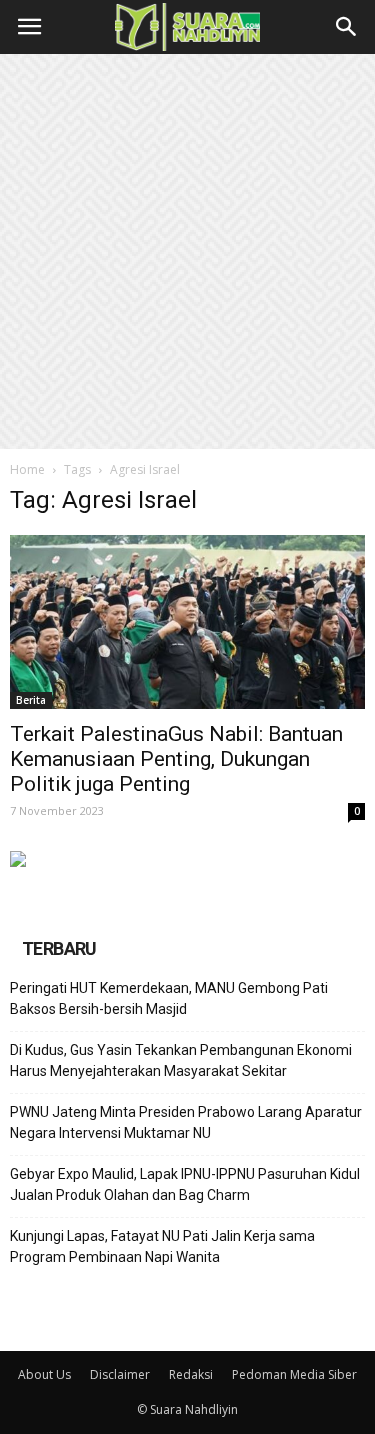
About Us (44, 1374)
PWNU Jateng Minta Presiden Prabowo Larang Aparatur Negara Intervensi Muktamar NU (186, 1122)
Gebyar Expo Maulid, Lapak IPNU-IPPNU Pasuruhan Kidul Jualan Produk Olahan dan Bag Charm (185, 1184)
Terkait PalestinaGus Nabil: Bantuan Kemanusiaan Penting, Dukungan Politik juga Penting (176, 759)
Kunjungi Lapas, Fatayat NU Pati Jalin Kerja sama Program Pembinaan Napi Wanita (162, 1246)
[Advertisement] (187, 251)
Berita (31, 700)
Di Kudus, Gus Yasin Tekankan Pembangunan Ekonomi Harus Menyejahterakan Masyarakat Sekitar (181, 1060)
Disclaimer (120, 1374)
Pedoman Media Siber (294, 1374)
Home (27, 469)
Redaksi (191, 1374)
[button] (347, 27)
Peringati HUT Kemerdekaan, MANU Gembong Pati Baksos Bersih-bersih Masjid (169, 998)
